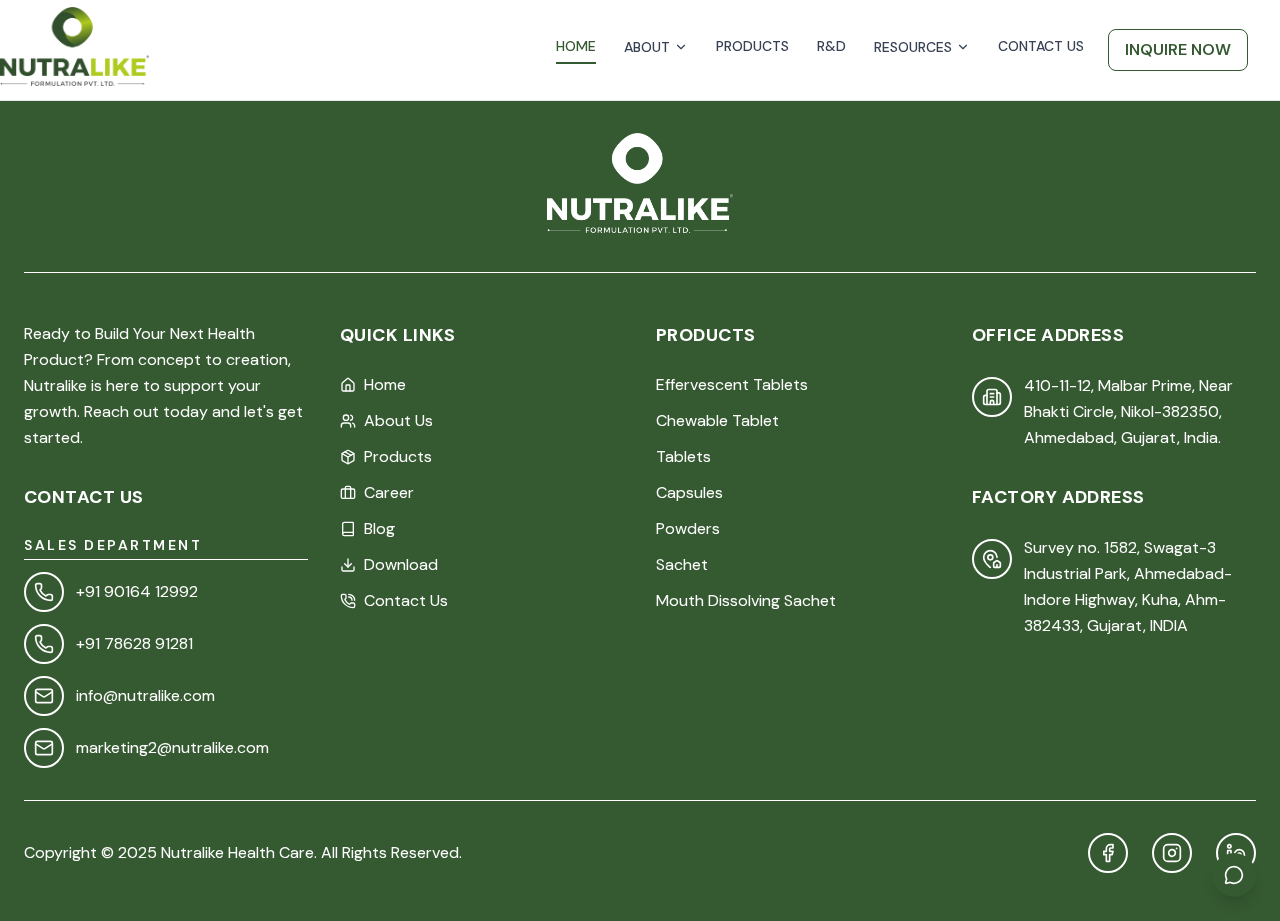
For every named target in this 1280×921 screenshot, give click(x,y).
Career (389, 492)
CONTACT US (1041, 46)
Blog (379, 528)
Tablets (683, 456)
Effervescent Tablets (732, 384)
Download (401, 564)
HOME (576, 46)
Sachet (682, 564)
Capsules (689, 492)
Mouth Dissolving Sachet (746, 600)
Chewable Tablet (717, 420)
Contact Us (406, 600)
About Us (398, 420)
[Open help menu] (1234, 875)
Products (398, 456)
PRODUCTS (752, 46)
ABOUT (647, 47)
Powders (688, 528)
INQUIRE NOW (1178, 49)
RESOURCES (913, 47)
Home (385, 384)
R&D (831, 46)
